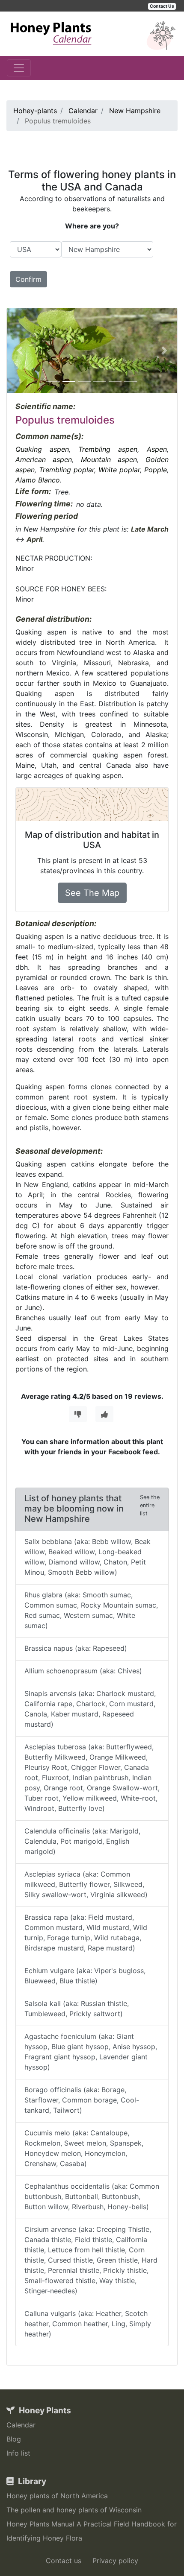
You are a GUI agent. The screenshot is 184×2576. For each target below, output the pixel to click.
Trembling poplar (67, 470)
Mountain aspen (109, 459)
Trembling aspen (108, 449)
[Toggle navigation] (19, 68)
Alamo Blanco (38, 480)
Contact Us (162, 6)
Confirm (28, 279)
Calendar (21, 2425)
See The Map (92, 893)
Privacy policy (115, 2561)
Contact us (64, 2561)
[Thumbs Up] (104, 1414)
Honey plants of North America (57, 2496)
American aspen (44, 459)
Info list (18, 2453)
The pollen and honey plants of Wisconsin (74, 2510)
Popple (156, 470)
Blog (14, 2439)
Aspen (157, 449)
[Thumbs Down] (78, 1414)
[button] (20, 351)
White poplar (119, 470)
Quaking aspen (42, 449)
